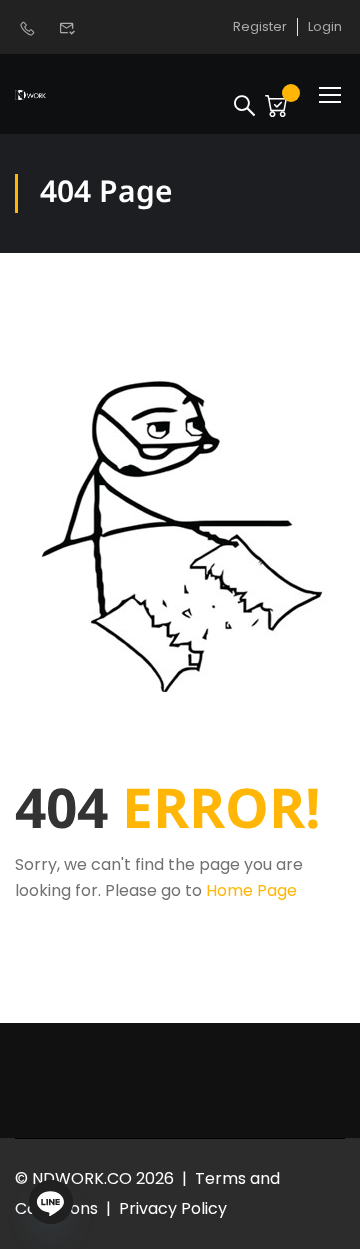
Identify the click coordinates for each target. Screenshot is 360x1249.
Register (260, 27)
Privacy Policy (173, 1208)
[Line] (51, 1202)
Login (325, 27)
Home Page (251, 890)
